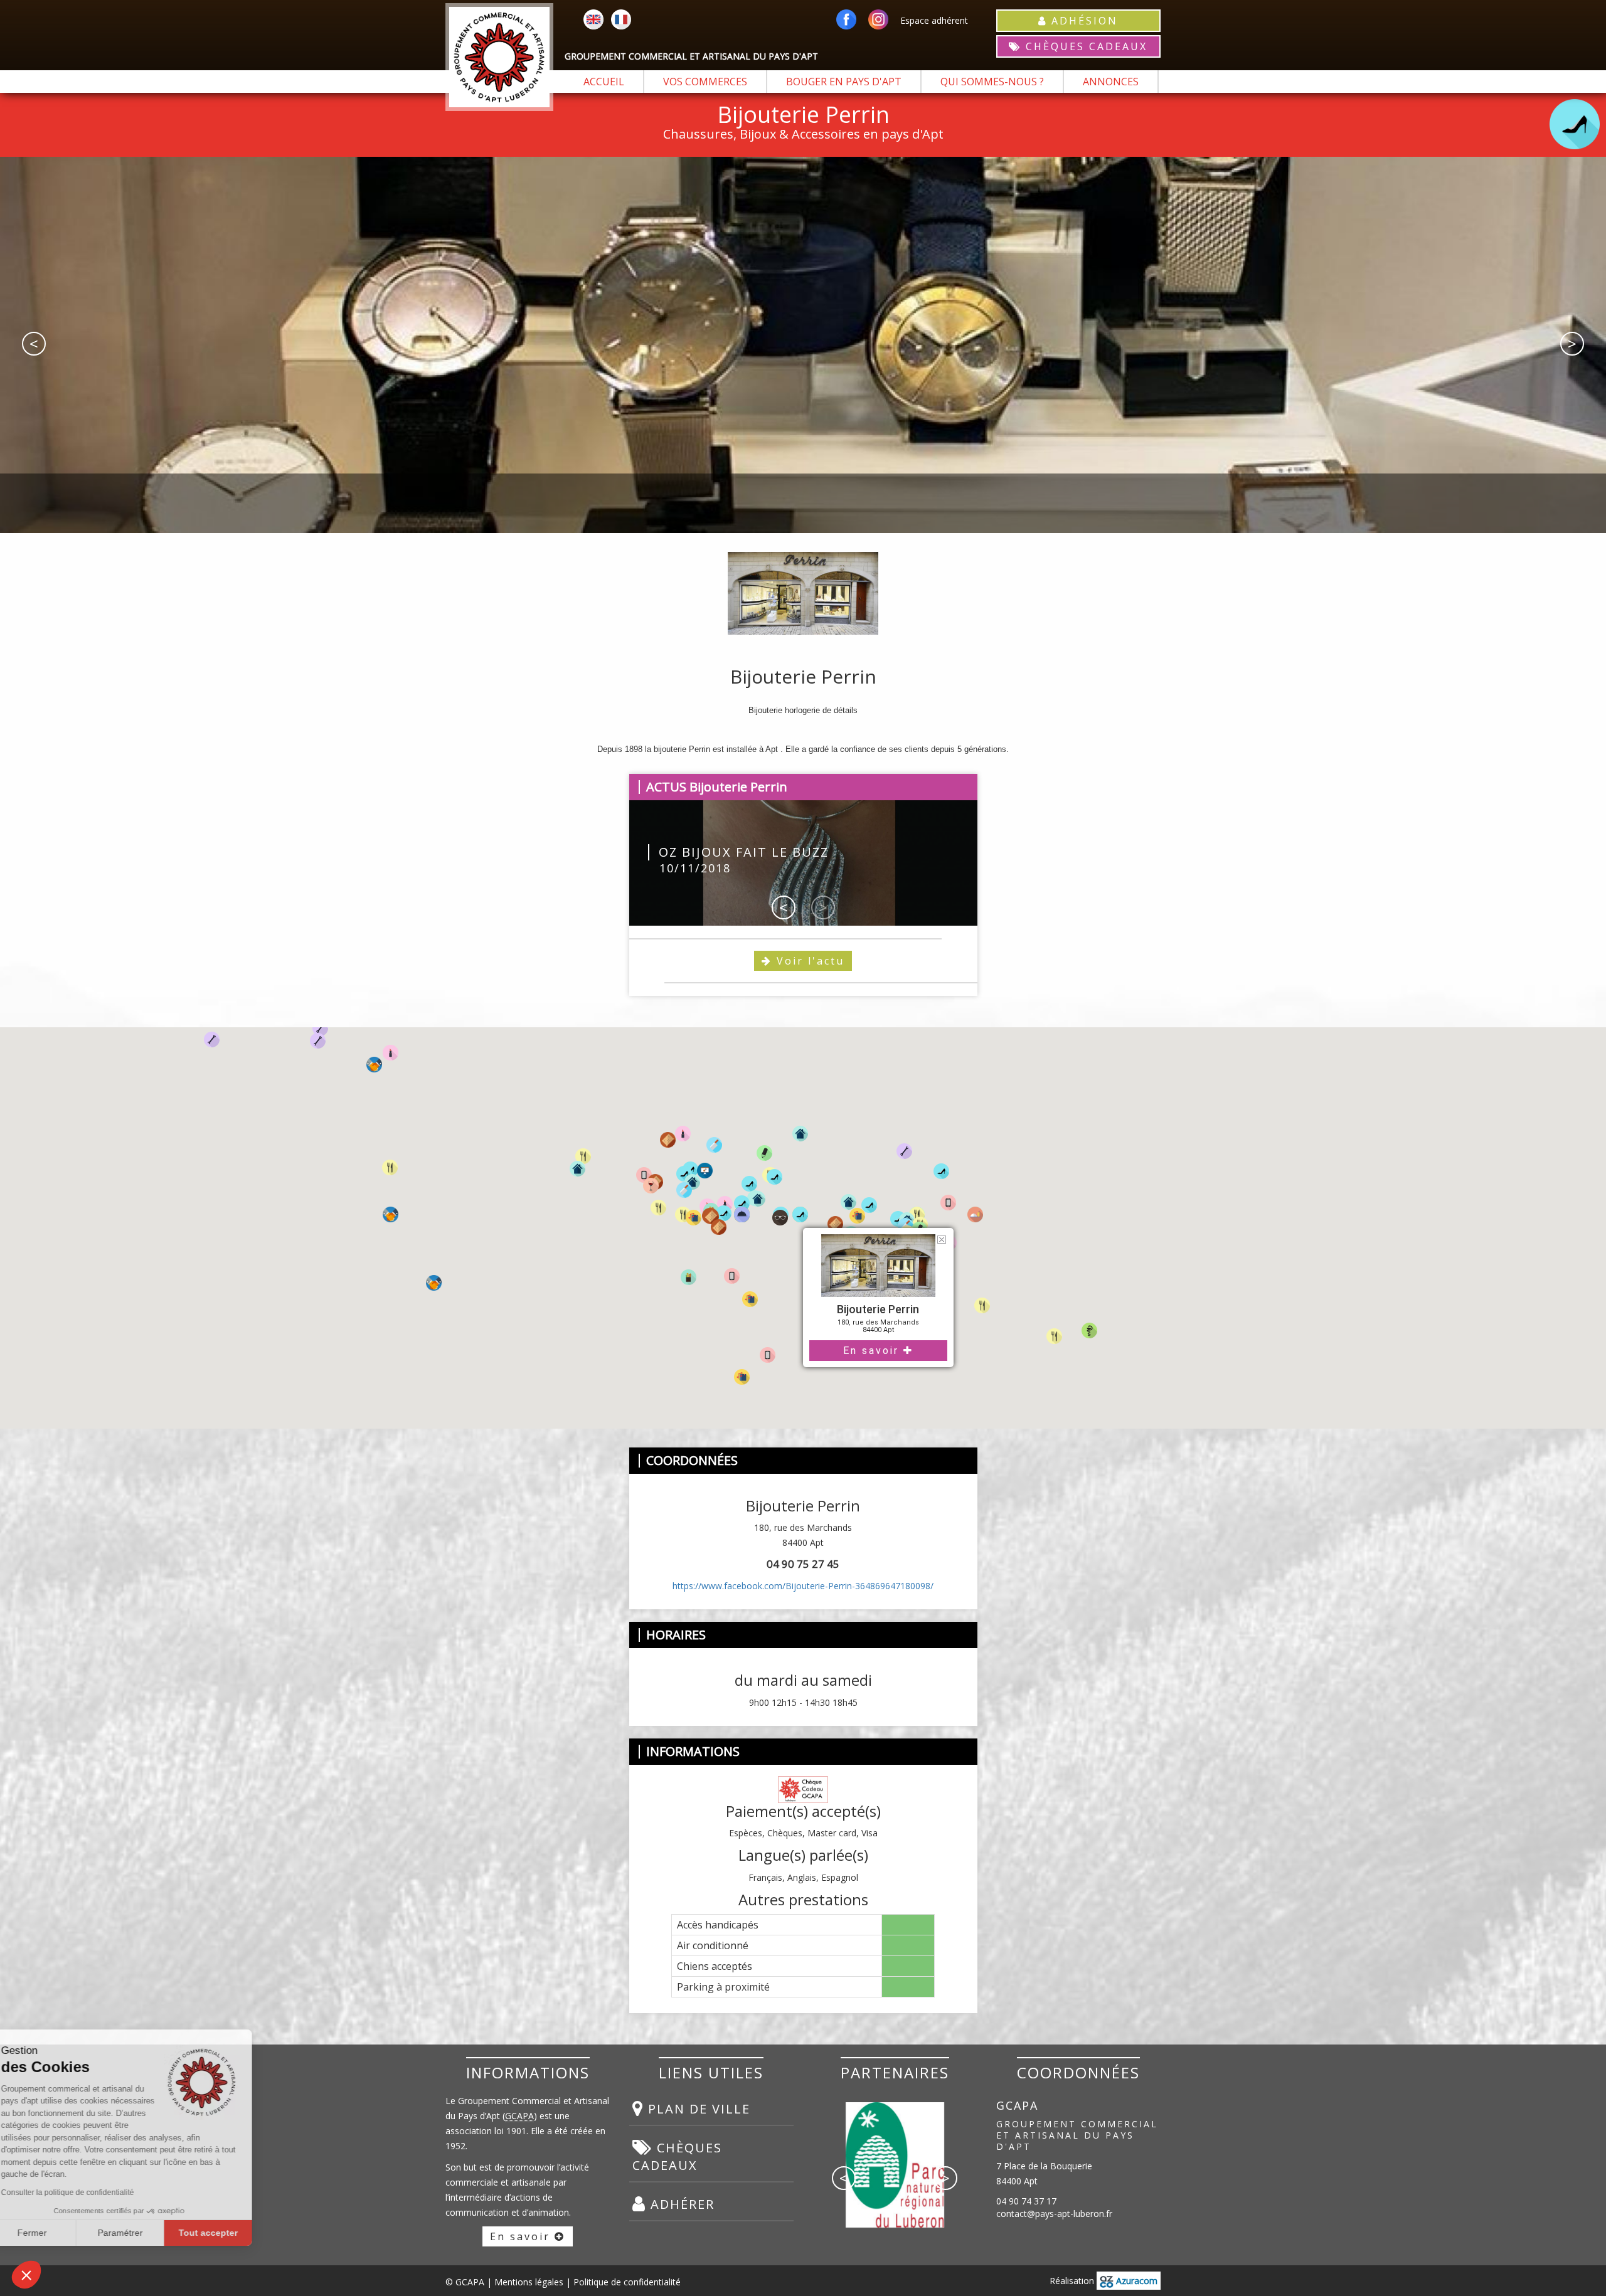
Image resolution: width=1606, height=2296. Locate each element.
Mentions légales (529, 2282)
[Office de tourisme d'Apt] (895, 2150)
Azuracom (1135, 2281)
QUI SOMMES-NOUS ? (992, 82)
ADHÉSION (1082, 21)
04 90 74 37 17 (1026, 2201)
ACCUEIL (604, 82)
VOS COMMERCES (705, 82)
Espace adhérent (934, 20)
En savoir (873, 1351)
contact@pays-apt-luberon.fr (1054, 2214)
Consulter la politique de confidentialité (92, 2193)
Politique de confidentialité (627, 2282)
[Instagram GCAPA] (878, 20)
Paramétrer (144, 2233)
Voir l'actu (808, 961)
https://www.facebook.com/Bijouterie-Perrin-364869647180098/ (803, 1586)
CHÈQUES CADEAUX (1084, 46)
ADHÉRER (680, 2204)
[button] (972, 1307)
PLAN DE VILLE (697, 2109)
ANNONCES (1111, 82)
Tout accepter (232, 2233)
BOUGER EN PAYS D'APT (844, 82)
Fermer (56, 2233)
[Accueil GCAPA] (499, 57)
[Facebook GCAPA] (846, 20)
